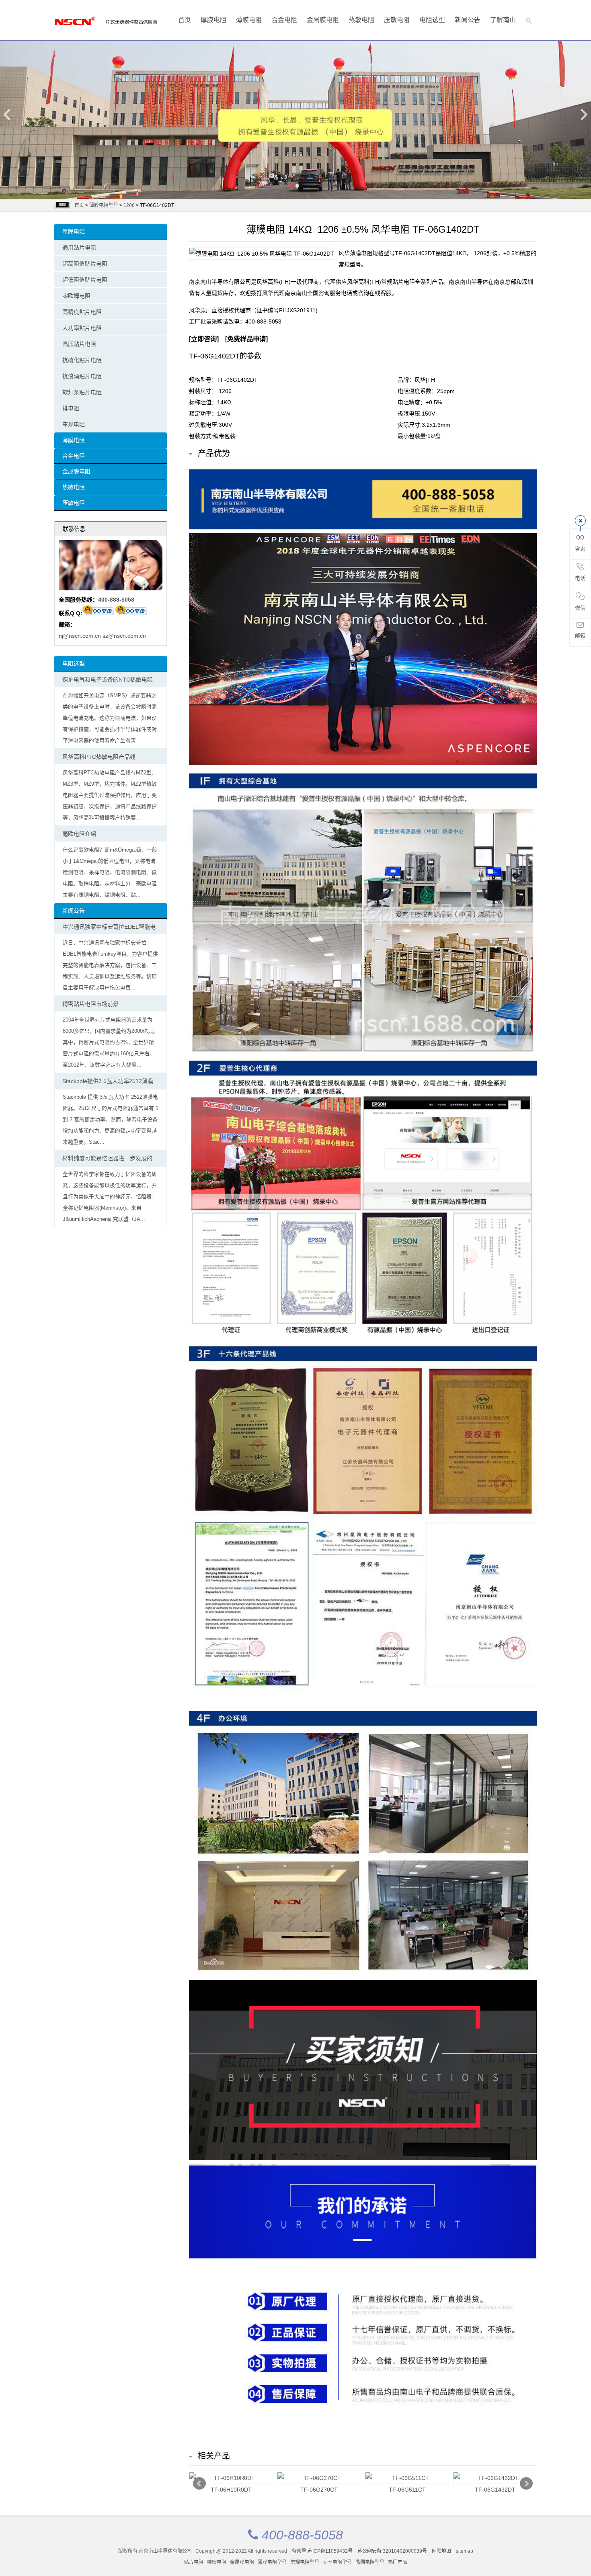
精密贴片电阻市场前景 (90, 1004)
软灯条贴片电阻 (82, 392)
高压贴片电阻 (79, 344)
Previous (8, 114)
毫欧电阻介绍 (79, 834)
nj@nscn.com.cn (80, 636)
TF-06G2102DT (319, 2490)
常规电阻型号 (305, 2562)
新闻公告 (468, 20)
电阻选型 (432, 20)
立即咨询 (204, 339)
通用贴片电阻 (79, 248)
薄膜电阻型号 (104, 205)
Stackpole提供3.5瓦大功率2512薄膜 (108, 1081)
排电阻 (71, 408)
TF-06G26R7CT (495, 2490)
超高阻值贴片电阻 (85, 264)
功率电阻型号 (337, 2562)
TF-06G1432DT (231, 2490)
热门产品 (398, 2562)
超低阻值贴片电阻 (85, 280)
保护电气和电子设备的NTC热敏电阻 (108, 680)
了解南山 (503, 20)
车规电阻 (74, 424)
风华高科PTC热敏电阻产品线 (99, 757)
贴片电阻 (194, 2562)
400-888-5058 (116, 600)
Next (583, 114)
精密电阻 (217, 2562)
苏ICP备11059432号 (330, 2551)
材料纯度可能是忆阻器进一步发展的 (107, 1158)
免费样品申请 (246, 339)
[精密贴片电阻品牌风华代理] (86, 19)
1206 (129, 205)
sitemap (465, 2551)
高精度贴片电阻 (82, 312)
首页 (185, 20)
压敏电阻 (397, 20)
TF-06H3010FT (407, 2490)
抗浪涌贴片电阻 (82, 376)
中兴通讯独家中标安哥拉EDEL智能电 (109, 927)
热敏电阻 (361, 20)
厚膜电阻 (213, 20)
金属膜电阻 (323, 20)
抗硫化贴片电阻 (82, 360)
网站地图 (441, 2551)
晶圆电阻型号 (370, 2562)
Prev (199, 2484)
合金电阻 (284, 20)
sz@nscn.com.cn (124, 636)
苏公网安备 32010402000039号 (393, 2551)
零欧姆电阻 (76, 296)
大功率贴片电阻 (82, 328)
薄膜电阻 (249, 20)
